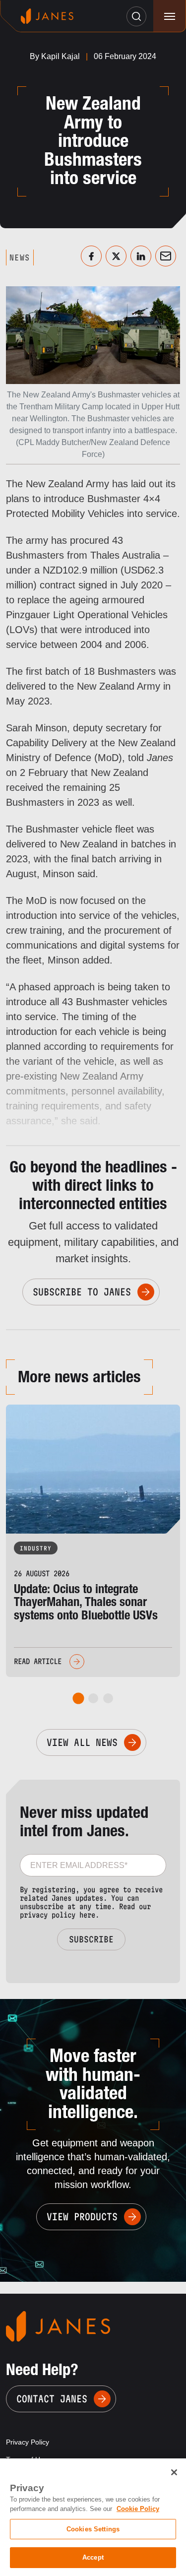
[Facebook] (91, 256)
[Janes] (47, 16)
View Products (82, 2217)
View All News (82, 1742)
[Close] (174, 2472)
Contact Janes (52, 2399)
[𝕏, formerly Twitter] (116, 256)
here (87, 1915)
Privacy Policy (28, 2442)
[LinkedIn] (141, 256)
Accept (93, 2557)
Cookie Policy (138, 2509)
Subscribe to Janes (82, 1292)
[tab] (78, 1698)
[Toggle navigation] (169, 16)
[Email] (166, 256)
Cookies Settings (93, 2529)
